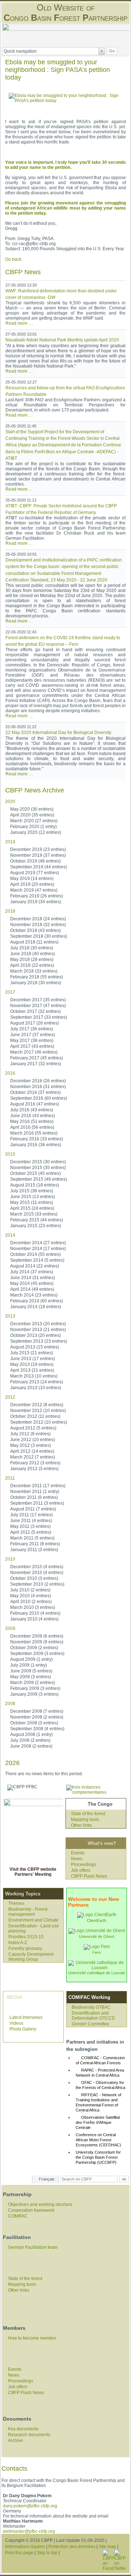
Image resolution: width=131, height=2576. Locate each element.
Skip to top (47, 2553)
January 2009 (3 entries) (34, 1694)
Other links (82, 1825)
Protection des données (72, 2547)
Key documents (23, 2429)
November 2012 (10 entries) (38, 1411)
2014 (10, 1235)
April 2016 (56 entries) (32, 1127)
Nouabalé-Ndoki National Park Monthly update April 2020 (62, 340)
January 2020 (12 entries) (36, 832)
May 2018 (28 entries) (32, 960)
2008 (10, 1704)
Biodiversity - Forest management (28, 1912)
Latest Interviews (26, 2017)
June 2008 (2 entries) (31, 1746)
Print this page (19, 2553)
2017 (10, 992)
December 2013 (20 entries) (38, 1324)
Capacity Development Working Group (31, 1957)
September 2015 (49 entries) (39, 1179)
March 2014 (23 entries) (34, 1295)
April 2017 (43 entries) (32, 1046)
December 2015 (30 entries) (38, 1162)
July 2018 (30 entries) (32, 948)
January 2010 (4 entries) (34, 1619)
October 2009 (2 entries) (34, 1648)
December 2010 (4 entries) (37, 1567)
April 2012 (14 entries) (32, 1451)
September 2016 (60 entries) (39, 1098)
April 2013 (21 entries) (32, 1370)
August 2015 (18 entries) (35, 1185)
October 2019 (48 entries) (35, 861)
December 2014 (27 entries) (38, 1243)
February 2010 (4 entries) (35, 1613)
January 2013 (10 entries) (36, 1388)
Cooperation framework (31, 2210)
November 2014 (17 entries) (38, 1249)
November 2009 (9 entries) (37, 1642)
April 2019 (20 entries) (32, 884)
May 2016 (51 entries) (32, 1121)
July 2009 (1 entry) (29, 1665)
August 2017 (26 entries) (35, 1023)
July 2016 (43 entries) (32, 1110)
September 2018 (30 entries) (39, 936)
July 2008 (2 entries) (30, 1740)
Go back (13, 259)
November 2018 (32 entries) (38, 925)
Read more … (19, 323)
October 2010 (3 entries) (34, 1578)
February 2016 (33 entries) (37, 1139)
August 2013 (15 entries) (35, 1347)
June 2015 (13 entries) (33, 1197)
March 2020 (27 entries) (34, 821)
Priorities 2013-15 (26, 1937)
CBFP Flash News (89, 1876)
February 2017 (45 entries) (37, 1058)
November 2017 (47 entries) (38, 1006)
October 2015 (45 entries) (35, 1173)
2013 (10, 1316)
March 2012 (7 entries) (33, 1457)
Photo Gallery (23, 2029)
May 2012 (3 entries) (31, 1445)
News (77, 1859)
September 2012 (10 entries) (39, 1422)
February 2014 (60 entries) (37, 1301)
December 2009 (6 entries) (37, 1636)
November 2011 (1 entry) (35, 1492)
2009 (10, 1628)
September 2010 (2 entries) (37, 1584)
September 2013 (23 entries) (39, 1341)
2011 (10, 1478)
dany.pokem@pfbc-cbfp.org (30, 2506)
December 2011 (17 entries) (38, 1486)
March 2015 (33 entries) (34, 1214)
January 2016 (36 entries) (36, 1145)
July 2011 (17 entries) (31, 1515)
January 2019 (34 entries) (36, 902)
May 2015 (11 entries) (32, 1202)
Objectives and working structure (40, 2204)
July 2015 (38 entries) (32, 1191)
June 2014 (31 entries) (33, 1278)
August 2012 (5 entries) (33, 1428)
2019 (10, 842)
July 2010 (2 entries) (30, 1590)
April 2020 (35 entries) (32, 815)
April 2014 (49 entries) (32, 1289)
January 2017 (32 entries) (36, 1064)
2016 (10, 1073)
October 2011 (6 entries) (34, 1497)
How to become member (32, 2338)
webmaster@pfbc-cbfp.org (29, 2531)
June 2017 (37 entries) (33, 1035)
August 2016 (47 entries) (35, 1104)
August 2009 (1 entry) (31, 1659)
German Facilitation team (33, 2247)
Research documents (29, 2435)
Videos (16, 2023)
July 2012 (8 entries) (30, 1434)
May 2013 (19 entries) (32, 1364)
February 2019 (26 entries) (37, 896)
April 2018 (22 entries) (32, 965)
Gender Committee (90, 2024)
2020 (10, 802)
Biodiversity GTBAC (91, 2007)
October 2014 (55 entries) (35, 1254)
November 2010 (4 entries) (37, 1573)
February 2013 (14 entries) (37, 1382)
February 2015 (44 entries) (37, 1220)
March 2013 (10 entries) (34, 1376)
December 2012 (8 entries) (37, 1405)
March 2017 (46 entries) (34, 1052)
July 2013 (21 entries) (32, 1353)
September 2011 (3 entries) (37, 1503)
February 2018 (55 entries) (37, 977)
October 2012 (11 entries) (35, 1416)
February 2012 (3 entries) (35, 1463)
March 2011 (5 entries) (32, 1538)
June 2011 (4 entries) (31, 1521)
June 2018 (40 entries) (33, 954)
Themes (16, 1903)
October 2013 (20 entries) (35, 1335)
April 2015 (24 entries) (32, 1208)
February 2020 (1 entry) (33, 827)
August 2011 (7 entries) (33, 1509)
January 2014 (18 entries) (36, 1307)
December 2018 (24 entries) (38, 919)
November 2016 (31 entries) (38, 1087)
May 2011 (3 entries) (30, 1526)
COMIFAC (18, 2216)
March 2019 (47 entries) (34, 890)
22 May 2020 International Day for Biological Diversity (58, 733)
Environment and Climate (33, 1920)
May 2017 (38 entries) (32, 1040)
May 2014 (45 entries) (32, 1283)
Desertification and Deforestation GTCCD (93, 2016)
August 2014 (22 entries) (35, 1266)
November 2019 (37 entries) (38, 855)
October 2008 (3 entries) (34, 1723)
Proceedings (84, 1865)
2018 (10, 911)
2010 (10, 1559)
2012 (10, 1397)
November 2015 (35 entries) (38, 1168)
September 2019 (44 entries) (39, 867)
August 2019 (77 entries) (35, 873)
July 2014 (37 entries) (32, 1272)
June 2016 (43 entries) (33, 1116)
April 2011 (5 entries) (31, 1532)
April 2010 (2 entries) (31, 1602)
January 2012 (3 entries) (34, 1469)
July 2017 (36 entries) (32, 1029)
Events (78, 1853)
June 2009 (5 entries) (31, 1671)
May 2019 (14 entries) (32, 879)
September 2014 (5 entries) (37, 1260)
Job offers (81, 1870)
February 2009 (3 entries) (35, 1688)
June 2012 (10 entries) (33, 1440)
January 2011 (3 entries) (34, 1550)
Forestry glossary (25, 1948)
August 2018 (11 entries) (34, 942)
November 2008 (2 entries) (37, 1717)
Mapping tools (85, 1820)
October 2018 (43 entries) (35, 930)
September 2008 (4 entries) (37, 1729)
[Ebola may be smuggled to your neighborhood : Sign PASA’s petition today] (65, 101)
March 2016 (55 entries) (34, 1133)
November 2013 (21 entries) (38, 1330)
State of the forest (88, 1814)
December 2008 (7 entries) (37, 1711)
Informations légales (25, 2547)
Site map (107, 2547)
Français (47, 2179)
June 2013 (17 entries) (33, 1359)
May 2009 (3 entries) (31, 1677)
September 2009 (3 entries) (37, 1654)
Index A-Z (18, 1943)
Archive (15, 2441)
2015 (10, 1154)
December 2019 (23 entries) (38, 849)
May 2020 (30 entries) (32, 809)
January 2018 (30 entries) (36, 983)
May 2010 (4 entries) (31, 1596)
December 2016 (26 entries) (38, 1081)
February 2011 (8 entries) (35, 1544)
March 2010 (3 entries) (33, 1607)
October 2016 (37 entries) (35, 1092)
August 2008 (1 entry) (31, 1735)
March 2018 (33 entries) (34, 971)
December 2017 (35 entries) (38, 1000)
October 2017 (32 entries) (35, 1011)
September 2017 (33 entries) (39, 1017)
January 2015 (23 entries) (36, 1226)
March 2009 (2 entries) (33, 1683)
